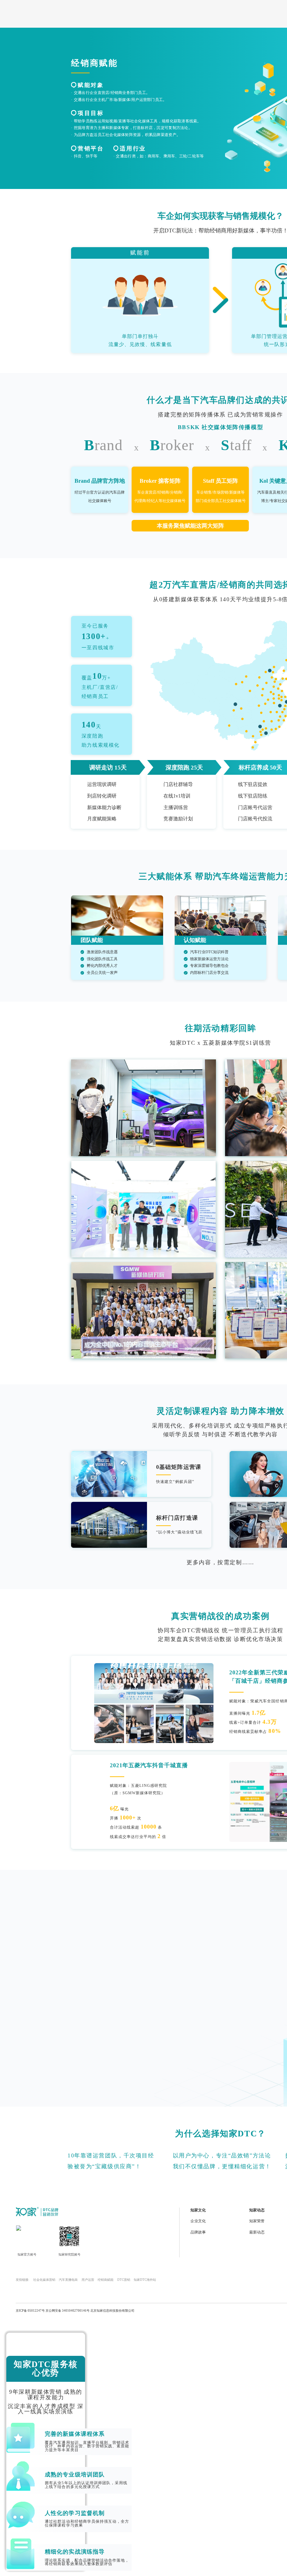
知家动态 (257, 2210)
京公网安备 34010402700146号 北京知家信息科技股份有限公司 (90, 2311)
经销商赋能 (106, 2280)
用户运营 (88, 2280)
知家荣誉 (257, 2221)
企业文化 (198, 2221)
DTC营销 (124, 2280)
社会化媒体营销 (44, 2280)
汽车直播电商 (68, 2280)
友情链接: (23, 2280)
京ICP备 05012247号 (30, 2311)
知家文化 (198, 2210)
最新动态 (257, 2232)
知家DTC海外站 (145, 2280)
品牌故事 (198, 2232)
